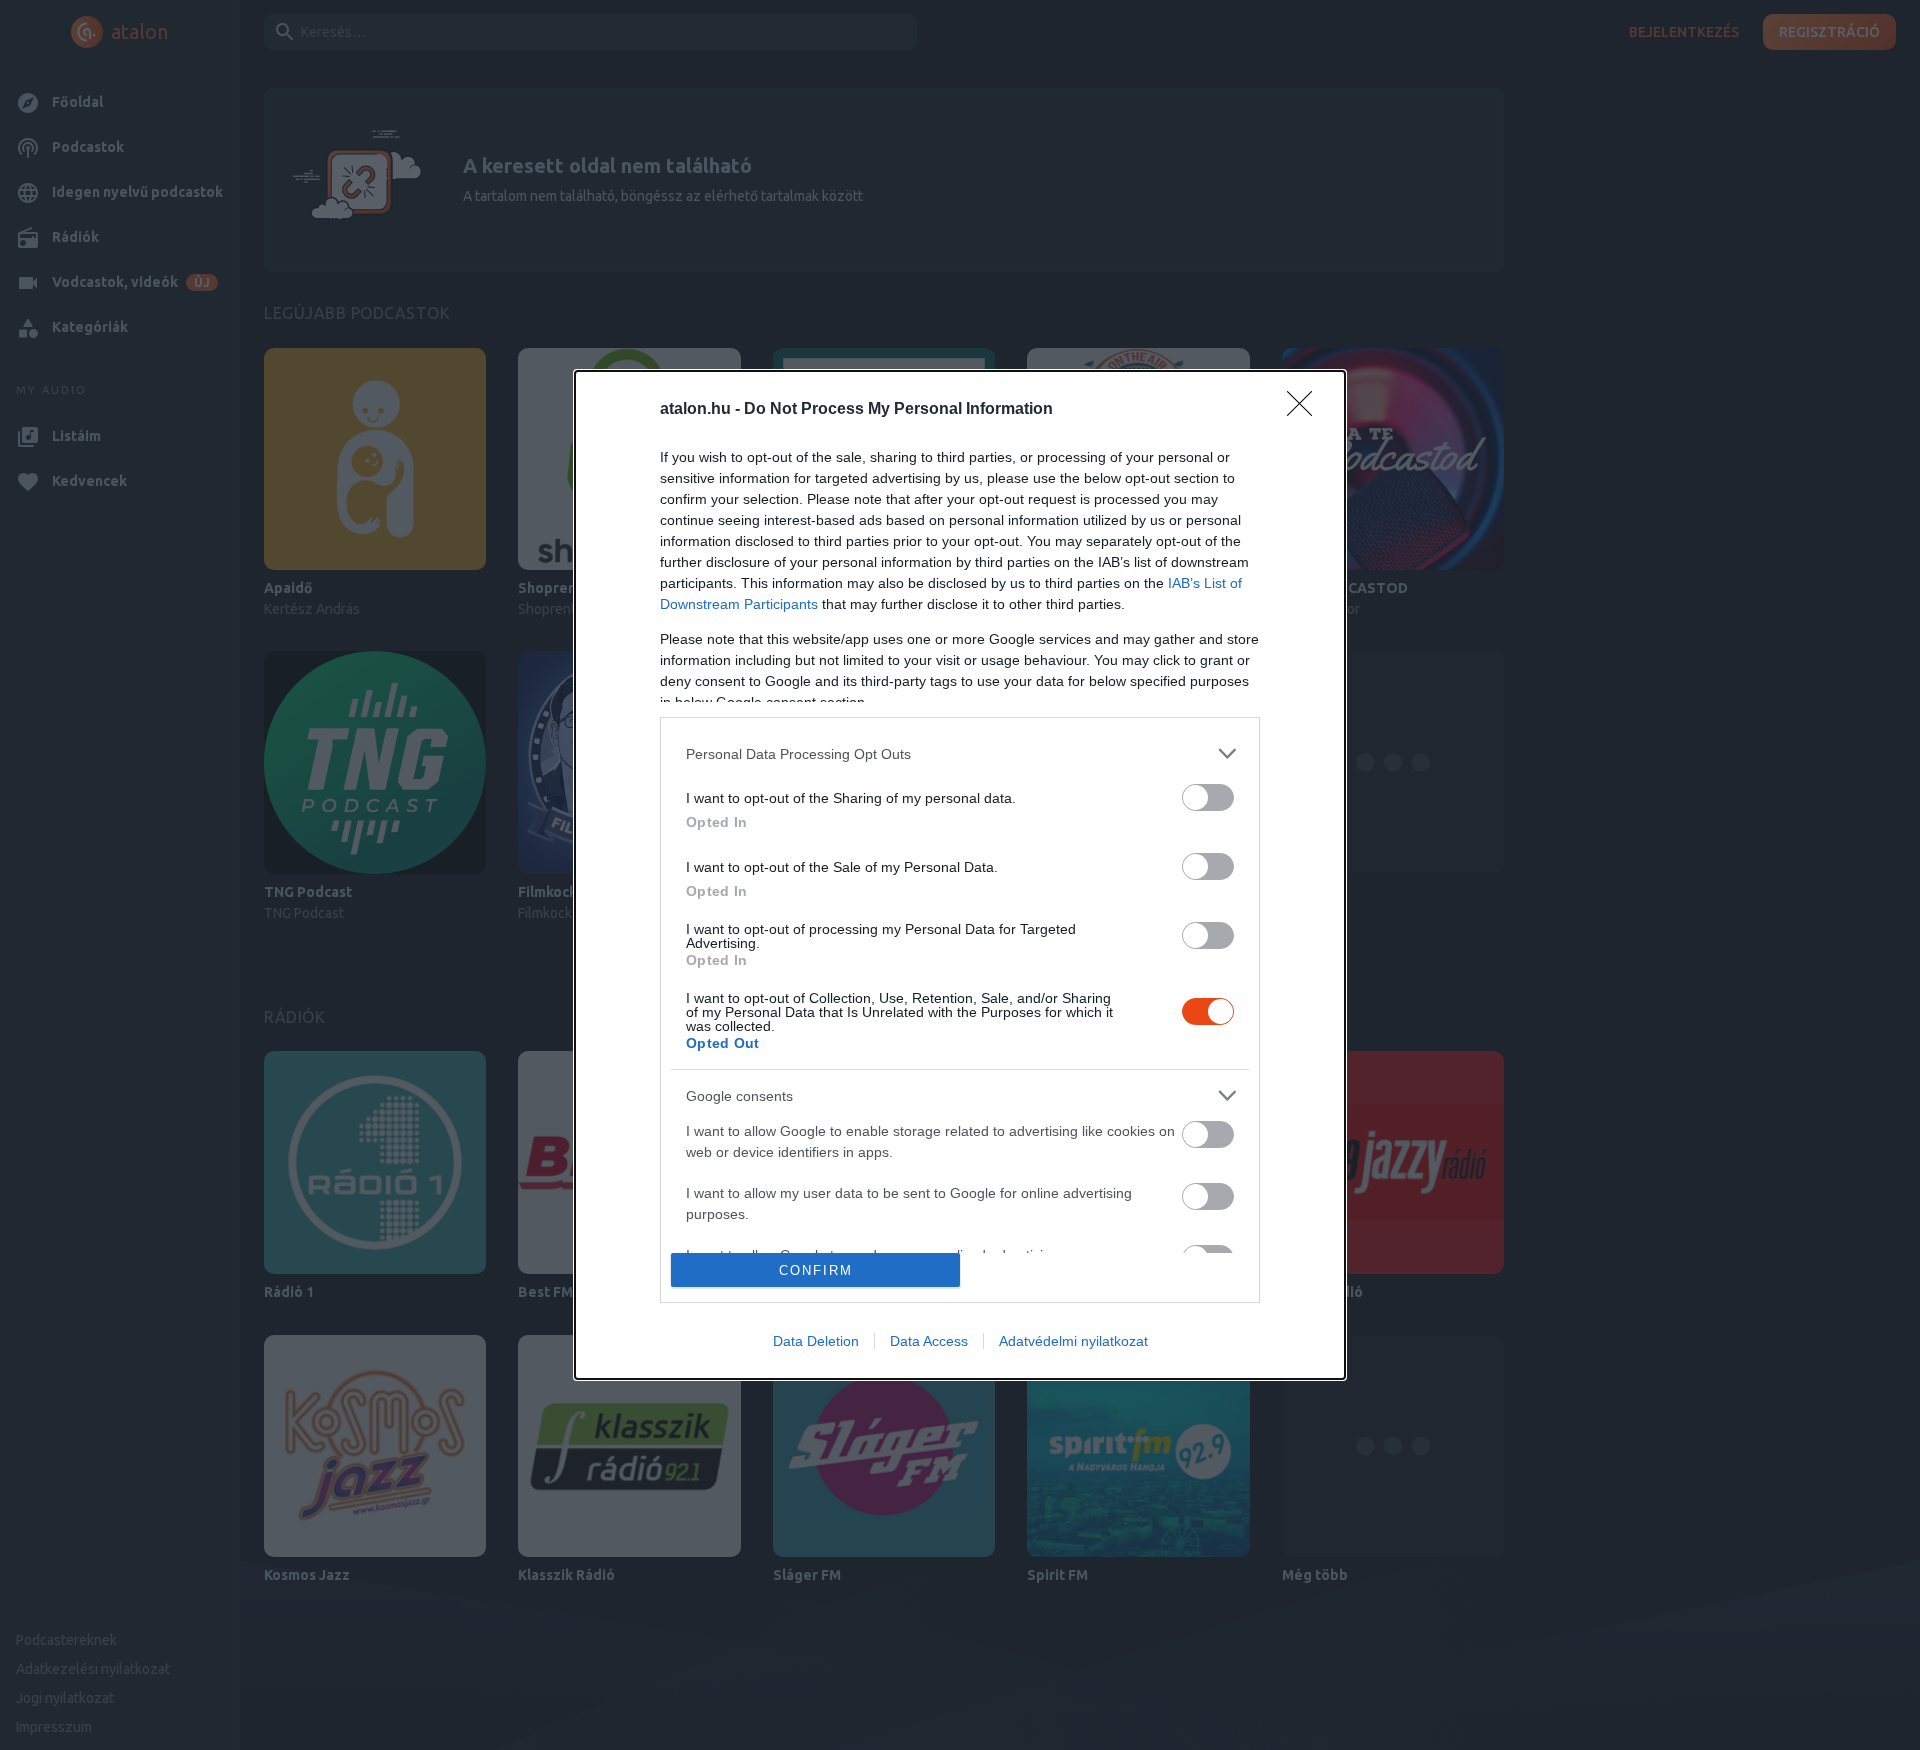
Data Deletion (816, 1341)
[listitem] (960, 753)
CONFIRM (816, 1270)
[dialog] (960, 875)
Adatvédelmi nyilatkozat (1073, 1341)
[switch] (1208, 797)
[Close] (1306, 410)
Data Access (929, 1341)
